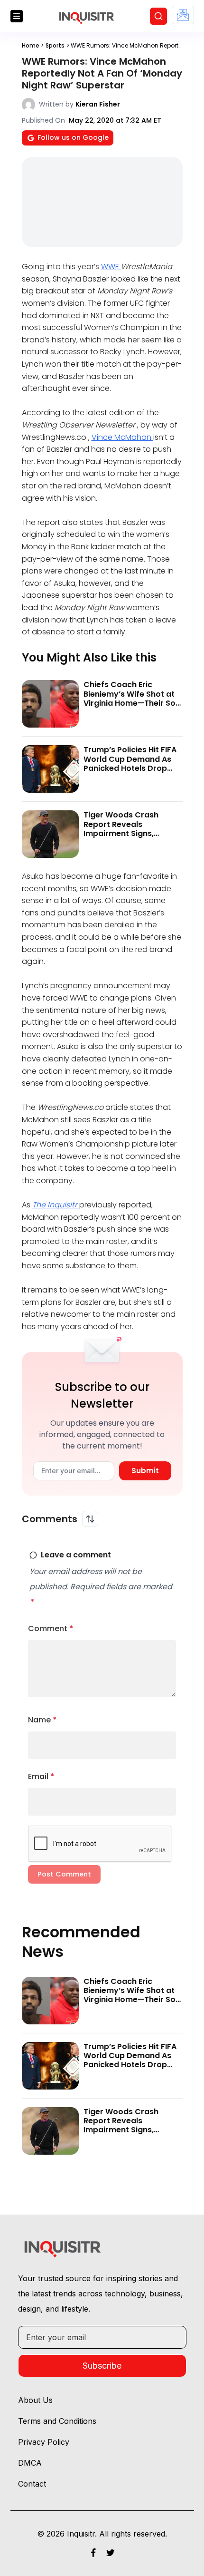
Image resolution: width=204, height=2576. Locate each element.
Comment (51, 1628)
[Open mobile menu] (17, 16)
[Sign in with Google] (183, 15)
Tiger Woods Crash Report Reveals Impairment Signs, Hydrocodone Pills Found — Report (132, 833)
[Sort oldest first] (90, 1519)
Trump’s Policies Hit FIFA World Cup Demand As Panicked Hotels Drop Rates (130, 763)
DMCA (30, 2463)
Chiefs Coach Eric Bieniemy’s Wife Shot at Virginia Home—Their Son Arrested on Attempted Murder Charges (132, 703)
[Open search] (158, 16)
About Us (35, 2400)
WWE (111, 267)
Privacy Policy (44, 2442)
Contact (32, 2484)
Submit (145, 1471)
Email (41, 1776)
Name (42, 1720)
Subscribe (102, 2366)
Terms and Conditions (57, 2421)
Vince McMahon (122, 437)
